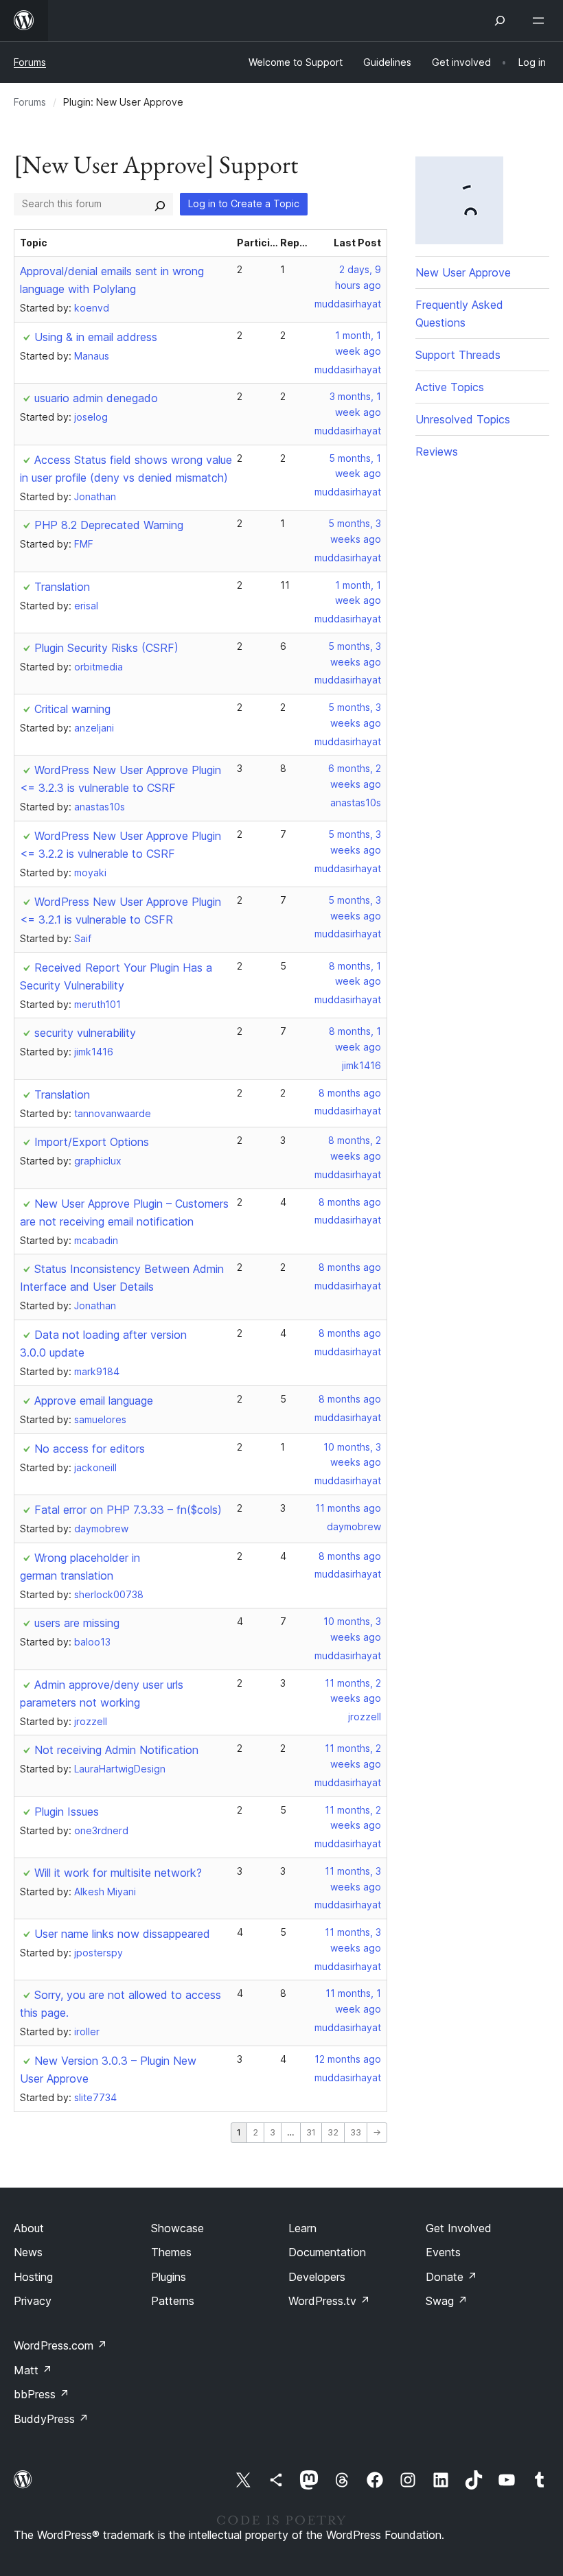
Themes (171, 2252)
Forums (30, 62)
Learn (302, 2228)
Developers (317, 2277)
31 (311, 2132)
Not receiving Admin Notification (116, 1750)
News (28, 2252)
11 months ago (348, 1508)
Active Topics (450, 387)
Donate (451, 2277)
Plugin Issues (67, 1812)
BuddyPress (51, 2419)
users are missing (77, 1623)
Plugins (169, 2277)
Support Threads (458, 355)
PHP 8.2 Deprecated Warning (109, 525)
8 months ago (350, 1093)
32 (333, 2132)
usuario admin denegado (96, 398)
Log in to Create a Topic (244, 203)
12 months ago (348, 2059)
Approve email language (94, 1401)
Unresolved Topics (463, 419)
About (29, 2228)
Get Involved (459, 2228)
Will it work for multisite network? (118, 1873)
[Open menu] (541, 21)
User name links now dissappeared (122, 1934)
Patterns (173, 2301)
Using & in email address (96, 337)
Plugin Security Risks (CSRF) (106, 648)
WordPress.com (60, 2345)
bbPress (42, 2394)
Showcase (177, 2228)
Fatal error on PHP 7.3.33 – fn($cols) (128, 1510)
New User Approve (463, 272)
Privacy (33, 2301)
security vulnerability (85, 1033)
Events (443, 2252)
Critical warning (72, 709)
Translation (62, 587)
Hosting (33, 2277)
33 (356, 2132)
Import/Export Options (92, 1142)
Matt (33, 2370)
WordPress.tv (329, 2301)
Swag (447, 2301)
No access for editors (90, 1449)
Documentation (327, 2252)
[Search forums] (160, 204)
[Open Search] (500, 21)
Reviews (437, 452)
